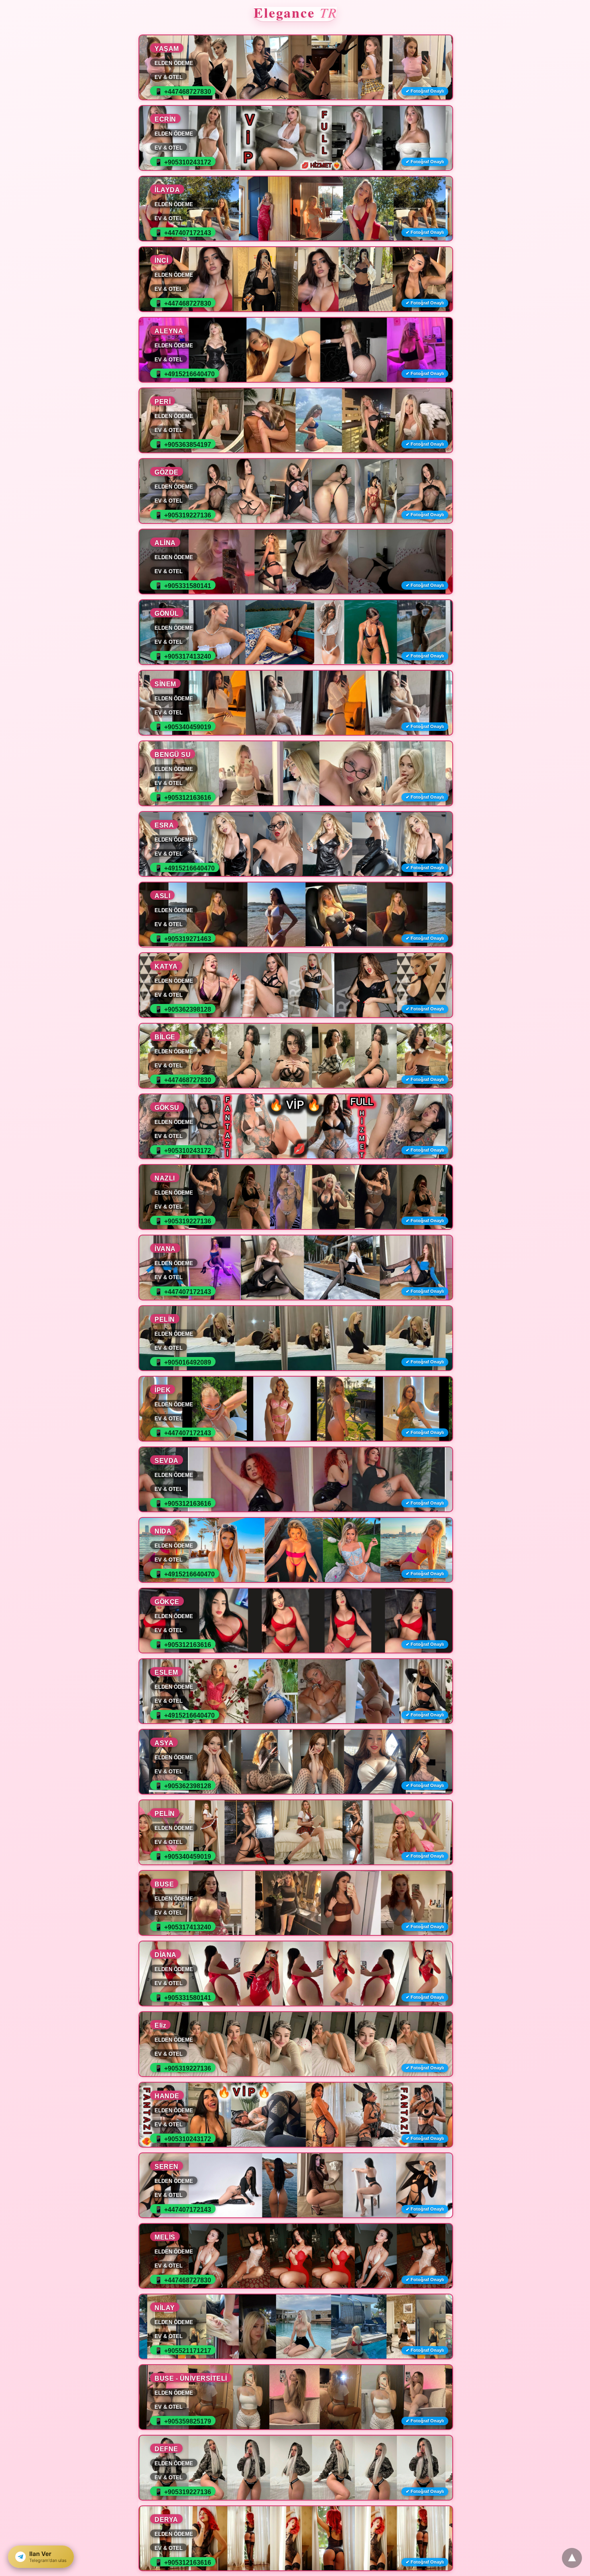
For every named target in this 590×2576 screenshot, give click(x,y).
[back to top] (572, 2558)
